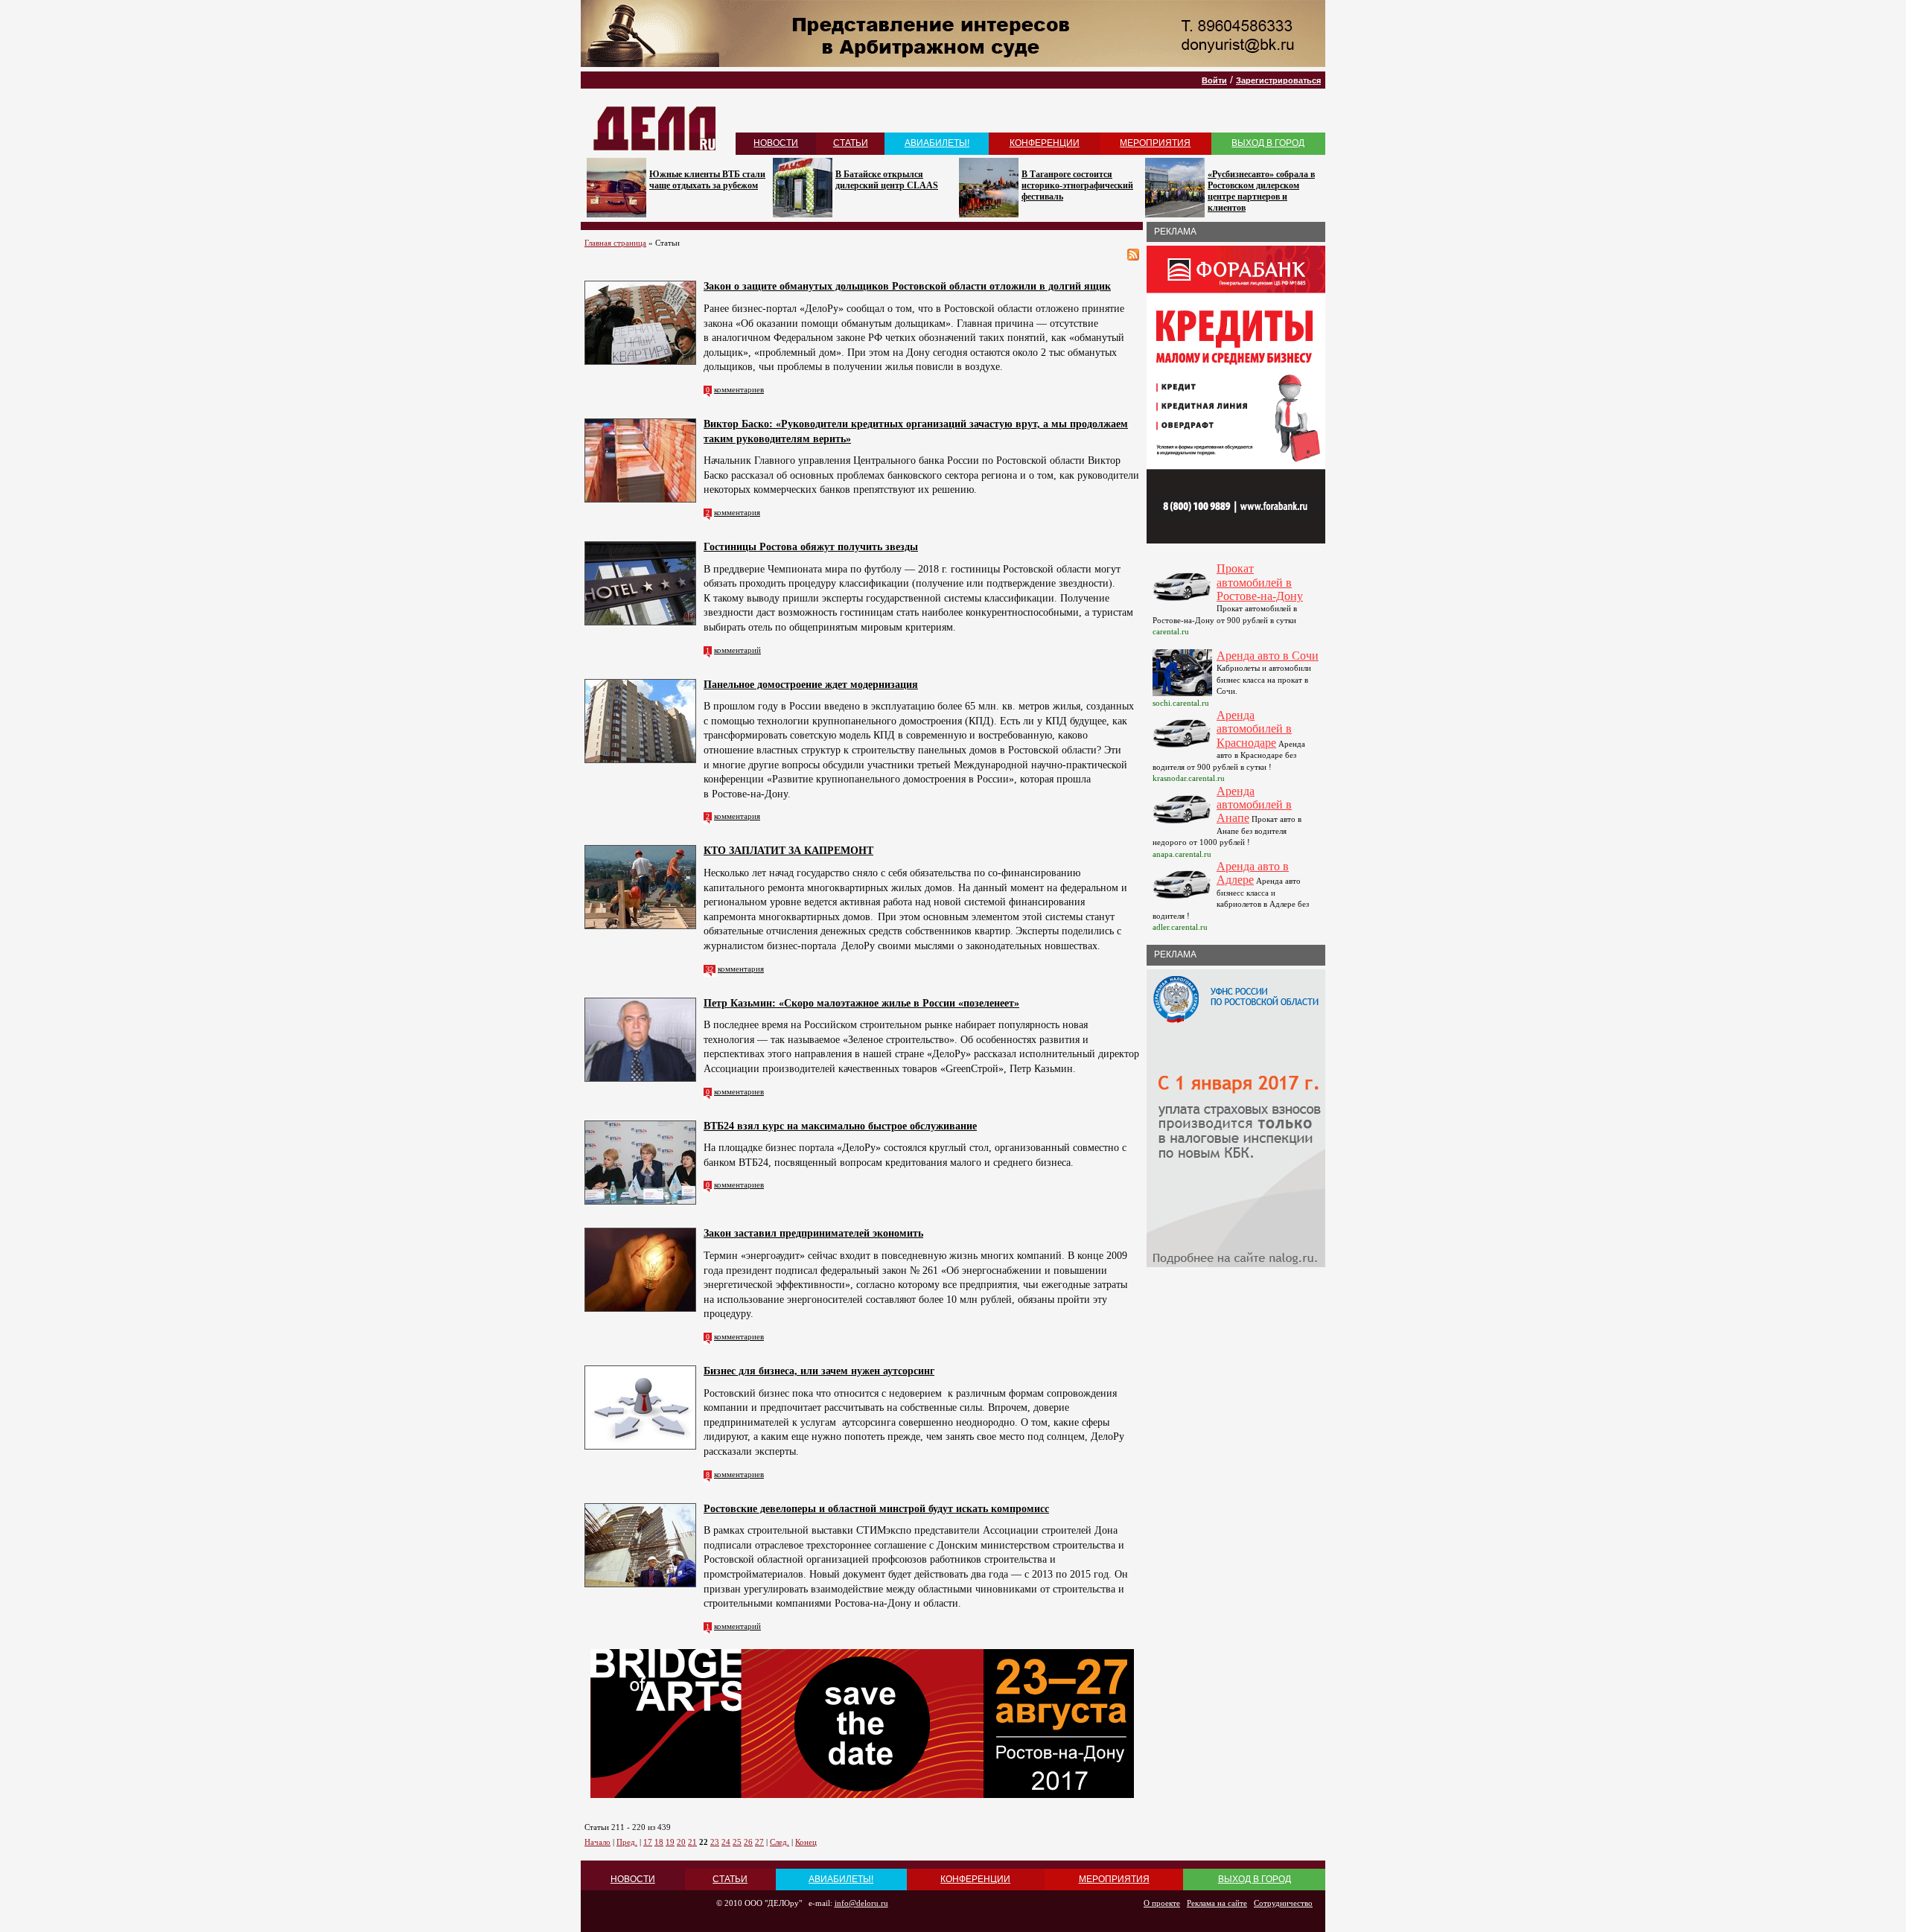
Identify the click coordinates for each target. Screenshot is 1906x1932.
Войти (1214, 80)
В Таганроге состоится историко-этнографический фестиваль (1077, 185)
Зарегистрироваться (1278, 80)
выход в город (1268, 143)
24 (726, 1842)
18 (659, 1842)
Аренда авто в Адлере (1253, 873)
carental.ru (1171, 631)
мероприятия (1155, 143)
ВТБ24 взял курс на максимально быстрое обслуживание (840, 1126)
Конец (806, 1842)
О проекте (1162, 1903)
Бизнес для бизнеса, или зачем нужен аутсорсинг (819, 1371)
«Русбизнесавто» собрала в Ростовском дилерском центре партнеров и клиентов (1261, 191)
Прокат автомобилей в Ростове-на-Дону (1260, 582)
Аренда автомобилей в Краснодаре (1254, 729)
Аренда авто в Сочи (1268, 656)
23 (715, 1842)
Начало (597, 1842)
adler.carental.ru (1180, 927)
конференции (1045, 143)
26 (748, 1842)
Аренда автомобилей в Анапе (1254, 805)
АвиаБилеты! (937, 143)
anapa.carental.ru (1182, 854)
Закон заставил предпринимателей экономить (813, 1233)
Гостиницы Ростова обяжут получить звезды (811, 547)
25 (737, 1842)
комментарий (737, 650)
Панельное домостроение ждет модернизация (811, 685)
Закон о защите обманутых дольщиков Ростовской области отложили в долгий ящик (907, 286)
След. (780, 1842)
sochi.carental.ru (1181, 703)
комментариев (739, 389)
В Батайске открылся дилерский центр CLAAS (887, 180)
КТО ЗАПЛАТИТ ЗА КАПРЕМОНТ (788, 851)
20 (681, 1842)
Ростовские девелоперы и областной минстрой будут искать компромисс (876, 1509)
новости (776, 143)
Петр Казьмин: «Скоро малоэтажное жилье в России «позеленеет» (861, 1003)
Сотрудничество (1283, 1903)
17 (648, 1842)
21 (692, 1842)
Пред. (627, 1842)
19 (670, 1842)
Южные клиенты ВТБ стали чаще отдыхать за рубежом (707, 180)
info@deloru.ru (861, 1903)
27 (759, 1842)
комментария (737, 512)
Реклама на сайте (1217, 1903)
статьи (851, 143)
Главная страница (615, 243)
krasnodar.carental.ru (1189, 778)
